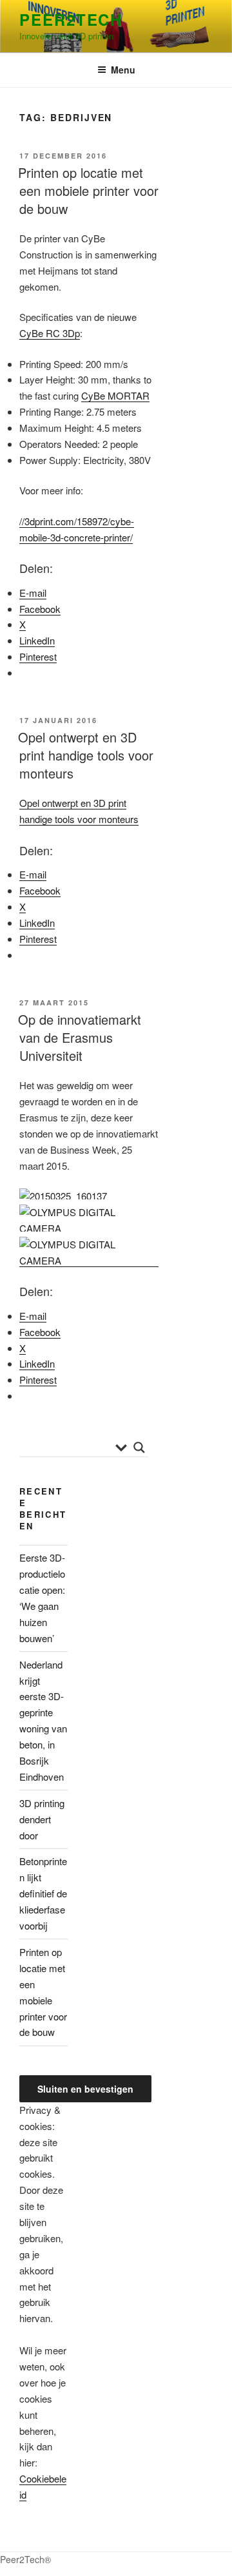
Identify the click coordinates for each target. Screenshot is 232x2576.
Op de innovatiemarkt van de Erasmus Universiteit (80, 1037)
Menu (123, 70)
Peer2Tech (71, 19)
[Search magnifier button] (139, 1448)
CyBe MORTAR (115, 395)
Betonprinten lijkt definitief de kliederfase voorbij (43, 1893)
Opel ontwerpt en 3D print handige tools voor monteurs (86, 755)
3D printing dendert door (42, 1819)
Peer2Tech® (25, 2559)
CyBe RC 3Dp (50, 333)
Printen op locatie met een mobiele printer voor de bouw (88, 190)
